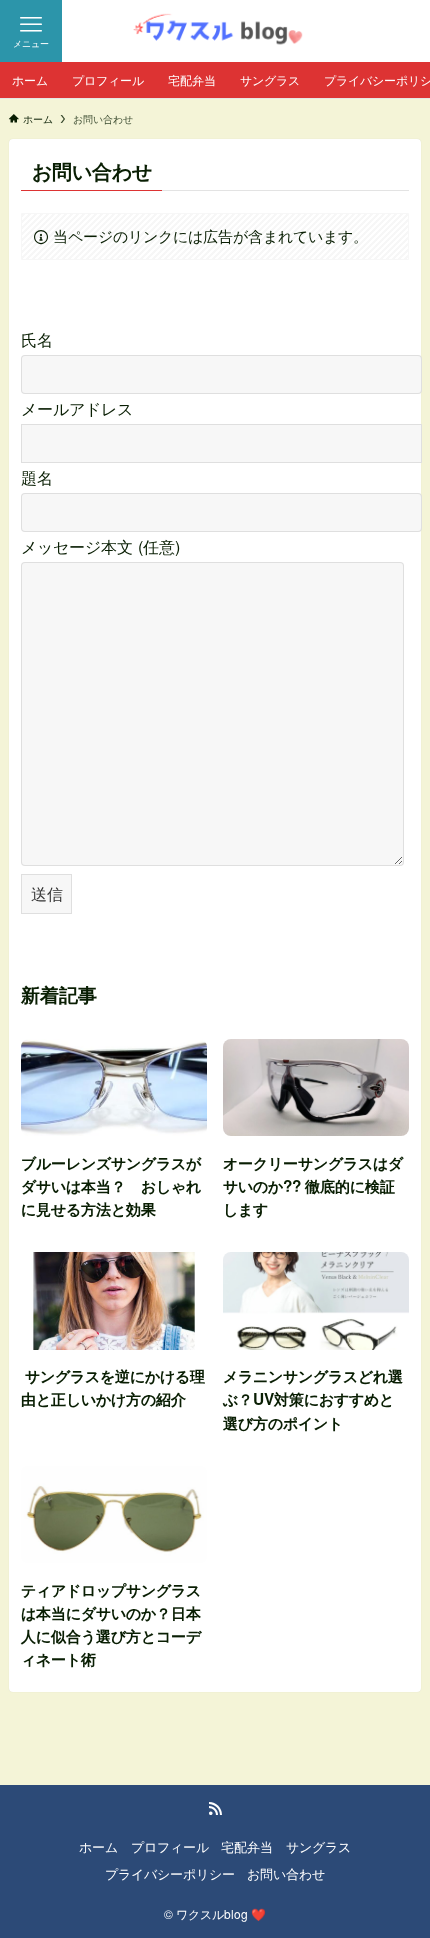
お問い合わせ (286, 1873)
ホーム (98, 1846)
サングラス (318, 1846)
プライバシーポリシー (170, 1873)
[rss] (215, 1809)
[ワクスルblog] (215, 31)
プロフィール (170, 1846)
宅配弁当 (247, 1846)
